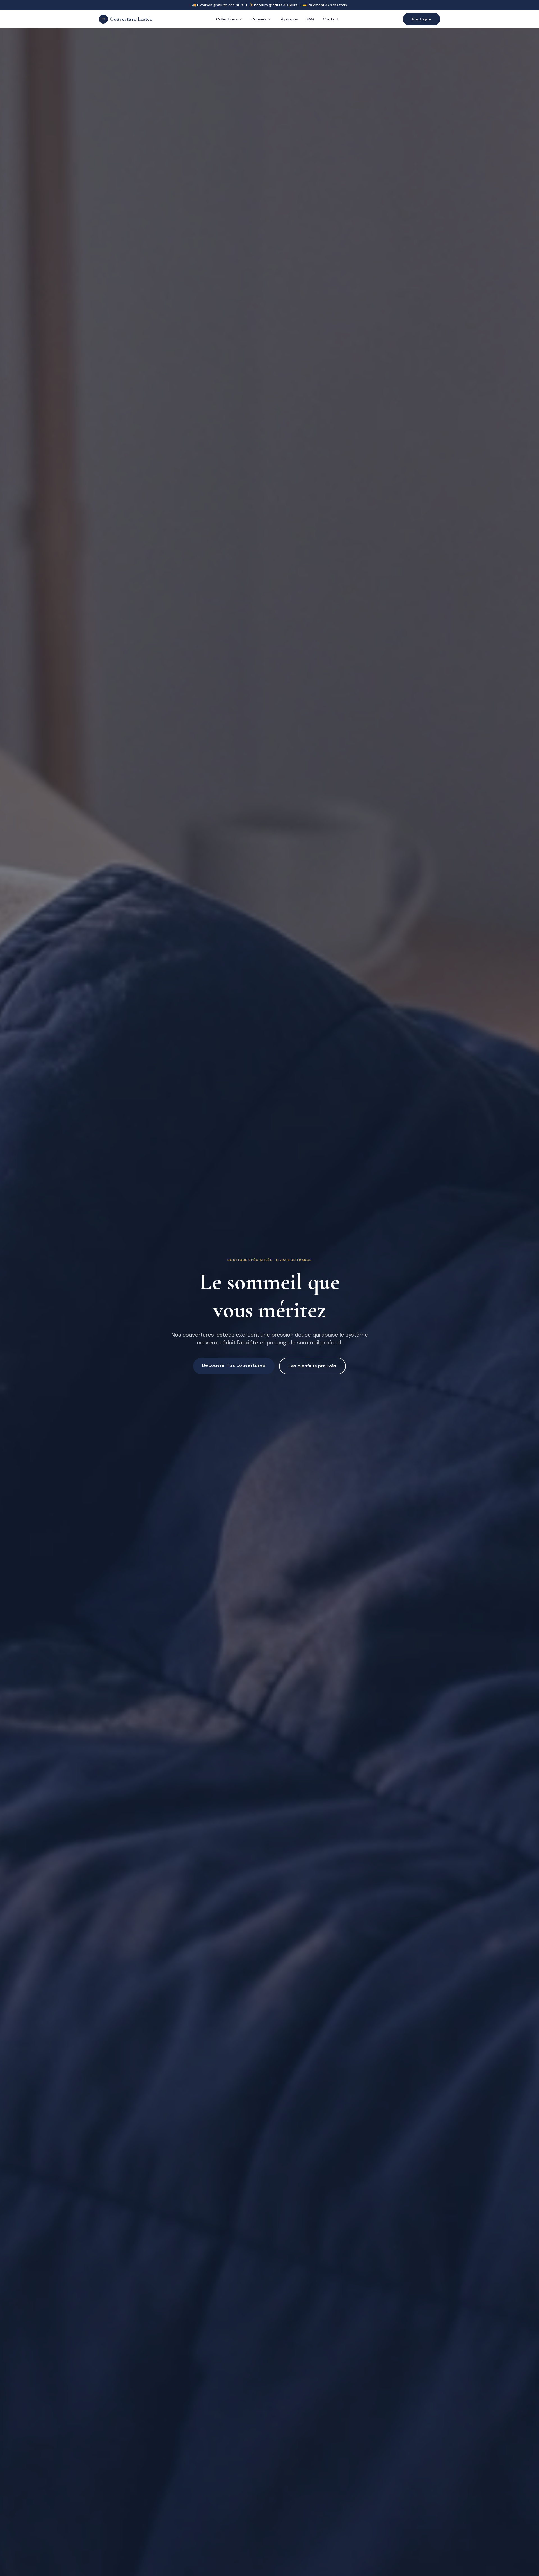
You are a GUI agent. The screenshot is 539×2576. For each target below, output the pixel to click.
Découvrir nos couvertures (234, 1365)
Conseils (259, 19)
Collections (227, 19)
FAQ (310, 19)
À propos (289, 19)
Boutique (422, 19)
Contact (331, 19)
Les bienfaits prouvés (312, 1366)
